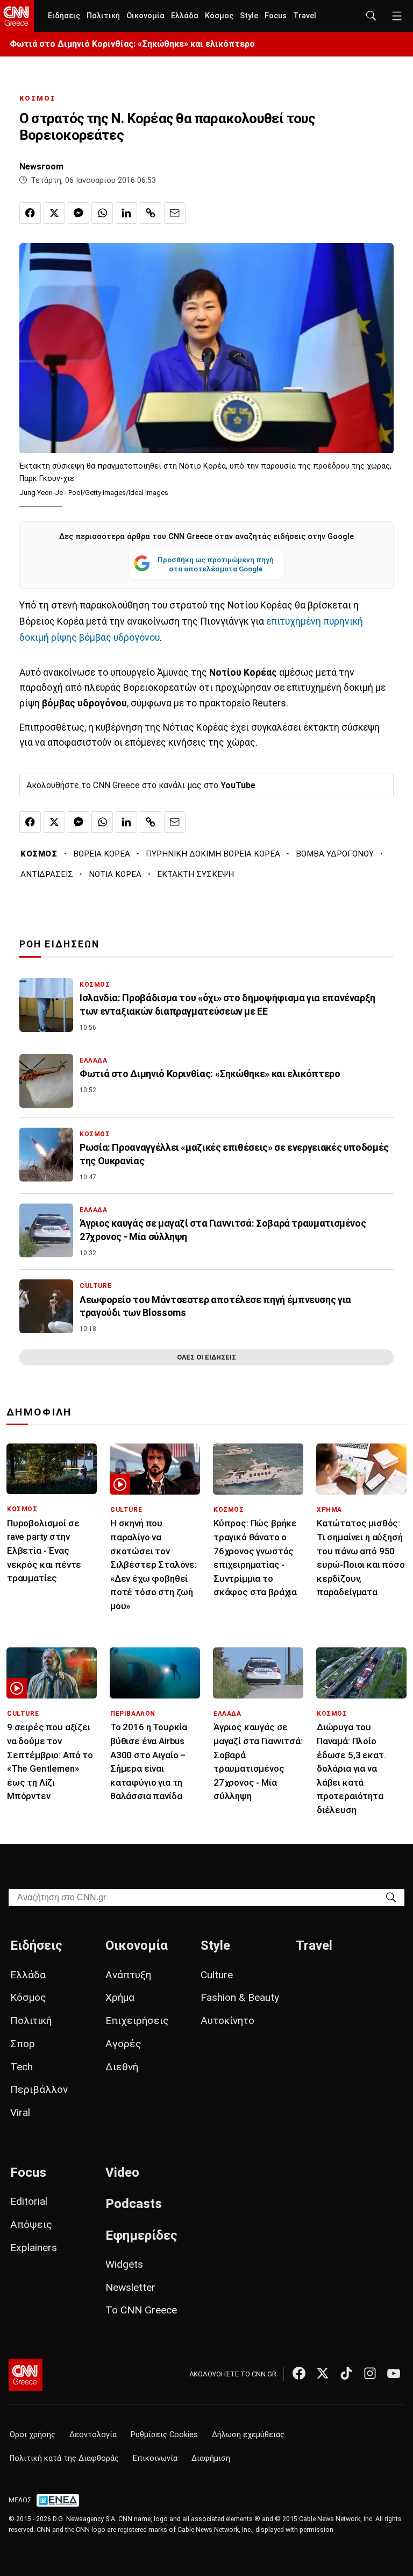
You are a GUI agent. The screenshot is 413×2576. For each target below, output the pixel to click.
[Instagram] (370, 2373)
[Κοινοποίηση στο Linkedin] (126, 213)
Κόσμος (219, 16)
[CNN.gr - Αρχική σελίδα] (26, 2375)
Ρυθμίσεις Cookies (164, 2435)
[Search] (391, 1897)
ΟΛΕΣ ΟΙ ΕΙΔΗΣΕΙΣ (206, 1357)
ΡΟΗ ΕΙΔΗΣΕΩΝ (59, 944)
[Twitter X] (323, 2373)
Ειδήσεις (64, 16)
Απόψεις (31, 2224)
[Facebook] (299, 2373)
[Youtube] (394, 2373)
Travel (305, 16)
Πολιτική (103, 16)
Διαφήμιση (211, 2458)
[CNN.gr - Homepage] (17, 16)
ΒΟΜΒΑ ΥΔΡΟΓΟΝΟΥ (335, 854)
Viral (20, 2113)
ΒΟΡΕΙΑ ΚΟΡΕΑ (102, 854)
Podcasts (134, 2204)
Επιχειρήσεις (137, 2021)
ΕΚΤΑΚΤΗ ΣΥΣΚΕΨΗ (195, 874)
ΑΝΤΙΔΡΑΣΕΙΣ (47, 874)
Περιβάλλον (39, 2089)
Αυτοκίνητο (227, 2021)
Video (122, 2172)
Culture (217, 1975)
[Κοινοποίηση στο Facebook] (30, 213)
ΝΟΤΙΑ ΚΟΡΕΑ (115, 874)
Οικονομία (145, 16)
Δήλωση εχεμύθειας (248, 2435)
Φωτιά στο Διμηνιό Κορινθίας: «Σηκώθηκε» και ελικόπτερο (132, 44)
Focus (276, 16)
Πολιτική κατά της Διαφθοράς (64, 2458)
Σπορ (23, 2044)
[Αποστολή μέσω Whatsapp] (102, 213)
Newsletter (130, 2287)
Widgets (124, 2264)
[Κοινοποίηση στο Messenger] (79, 213)
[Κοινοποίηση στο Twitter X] (54, 213)
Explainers (34, 2248)
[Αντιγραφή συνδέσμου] (151, 213)
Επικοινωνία (155, 2458)
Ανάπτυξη (128, 1975)
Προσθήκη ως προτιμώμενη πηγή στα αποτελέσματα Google (216, 564)
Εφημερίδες (141, 2235)
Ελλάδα (185, 16)
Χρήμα (120, 1997)
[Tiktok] (346, 2373)
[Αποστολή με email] (175, 213)
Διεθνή (122, 2067)
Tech (22, 2067)
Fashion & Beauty (240, 1997)
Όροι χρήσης (33, 2435)
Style (249, 16)
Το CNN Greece (141, 2310)
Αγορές (123, 2044)
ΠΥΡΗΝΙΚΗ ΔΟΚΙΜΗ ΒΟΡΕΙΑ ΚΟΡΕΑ (213, 854)
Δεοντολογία (93, 2435)
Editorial (29, 2201)
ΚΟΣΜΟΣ (38, 98)
